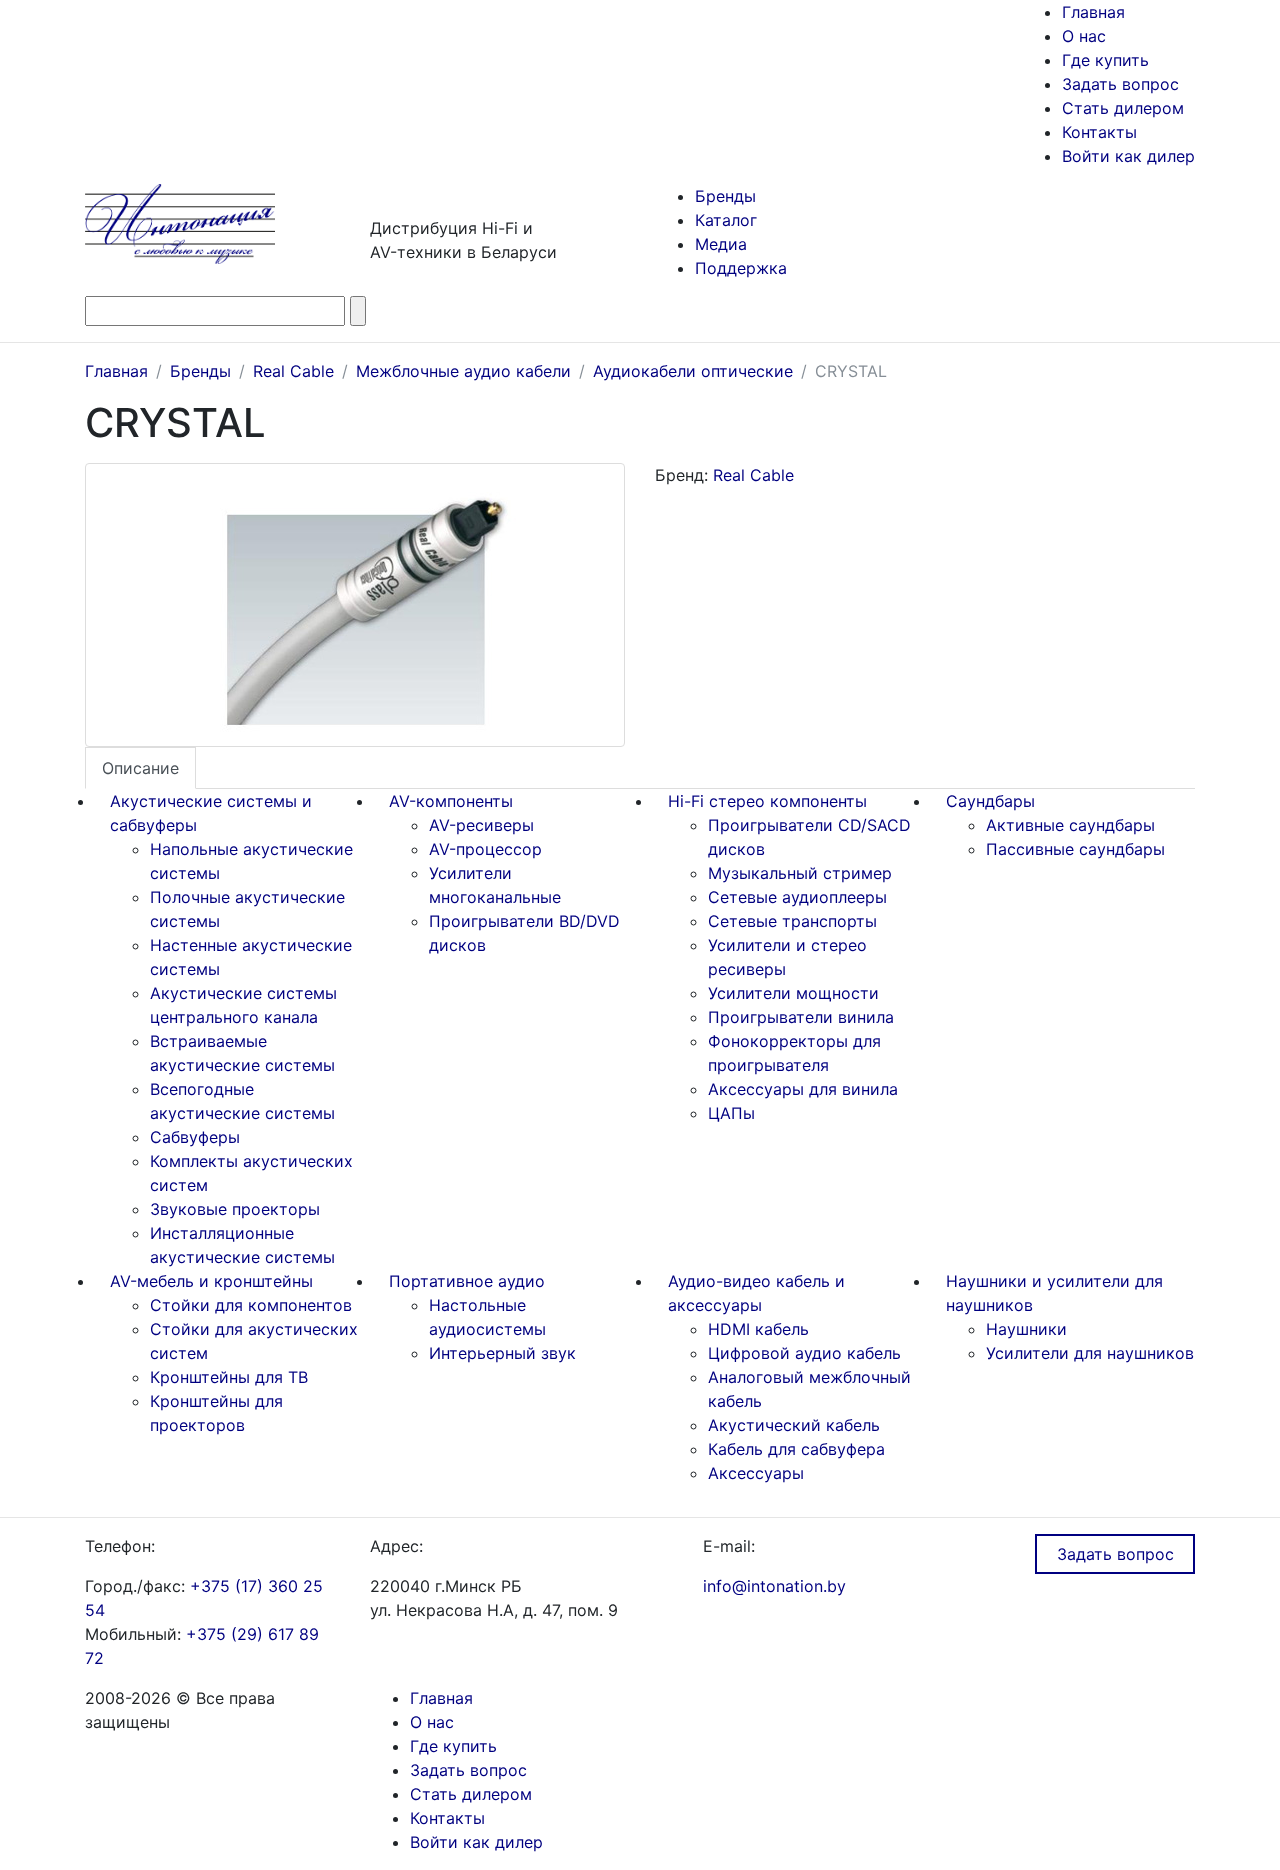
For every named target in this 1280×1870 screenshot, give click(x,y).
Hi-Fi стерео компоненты (767, 801)
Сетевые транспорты (792, 921)
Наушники (1026, 1329)
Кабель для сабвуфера (796, 1449)
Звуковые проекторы (235, 1209)
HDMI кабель (758, 1329)
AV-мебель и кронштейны (211, 1281)
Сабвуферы (195, 1137)
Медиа (721, 244)
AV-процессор (485, 849)
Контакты (1099, 132)
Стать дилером (1123, 108)
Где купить (1105, 60)
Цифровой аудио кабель (804, 1353)
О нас (1084, 36)
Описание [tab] (140, 768)
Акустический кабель (794, 1425)
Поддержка (741, 268)
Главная (1093, 12)
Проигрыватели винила (801, 1017)
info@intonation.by (774, 1586)
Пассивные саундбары (1075, 849)
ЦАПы (731, 1113)
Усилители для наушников (1090, 1353)
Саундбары (990, 801)
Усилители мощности (793, 993)
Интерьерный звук (502, 1353)
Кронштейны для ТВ (229, 1377)
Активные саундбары (1070, 825)
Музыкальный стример (800, 873)
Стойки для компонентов (251, 1305)
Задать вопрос (1120, 84)
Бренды (725, 196)
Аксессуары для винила (803, 1089)
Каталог (726, 220)
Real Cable (753, 475)
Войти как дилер (1128, 156)
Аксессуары (756, 1473)
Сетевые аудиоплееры (797, 897)
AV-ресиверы (481, 825)
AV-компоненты (451, 801)
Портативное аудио (467, 1281)
